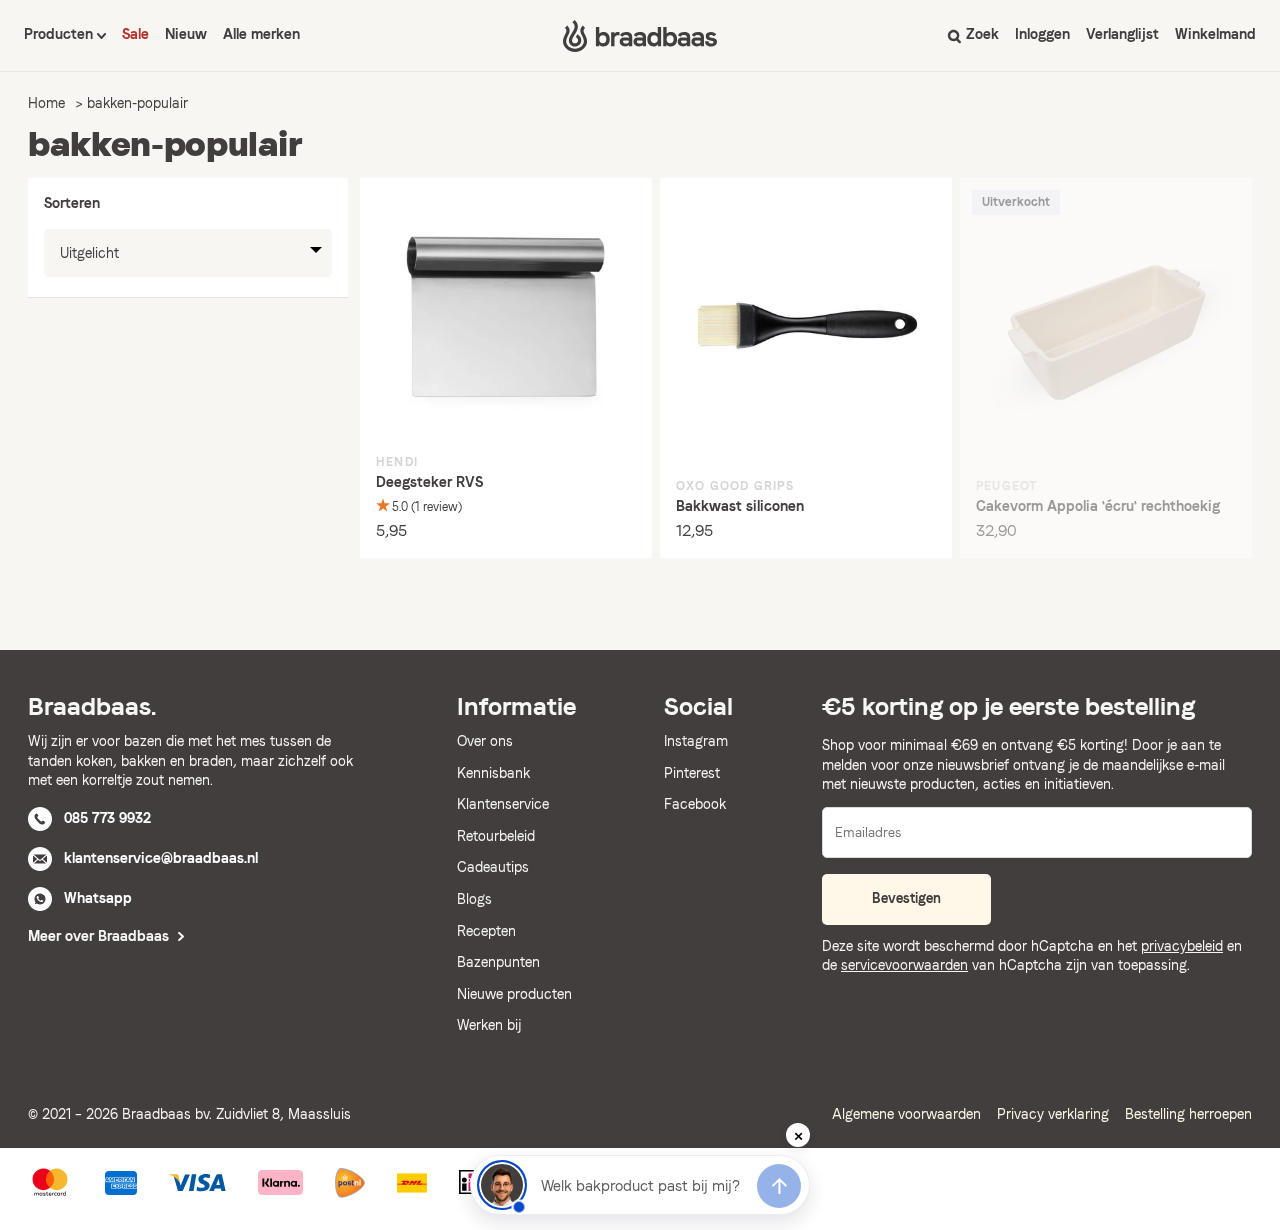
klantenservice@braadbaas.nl (161, 858)
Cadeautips (493, 867)
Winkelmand (1215, 34)
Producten (60, 34)
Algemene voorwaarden (906, 1114)
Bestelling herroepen (1188, 1114)
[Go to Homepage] (640, 36)
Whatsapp (98, 898)
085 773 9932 (107, 818)
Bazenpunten (498, 962)
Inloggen (1042, 34)
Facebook (695, 804)
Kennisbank (493, 773)
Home (46, 103)
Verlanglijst (1122, 34)
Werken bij (489, 1025)
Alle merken (261, 34)
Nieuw (186, 34)
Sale (135, 34)
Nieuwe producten (514, 994)
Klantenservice (503, 804)
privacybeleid (1182, 946)
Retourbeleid (496, 836)
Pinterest (692, 773)
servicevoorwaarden (904, 965)
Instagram (696, 741)
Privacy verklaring (1053, 1114)
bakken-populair (137, 103)
